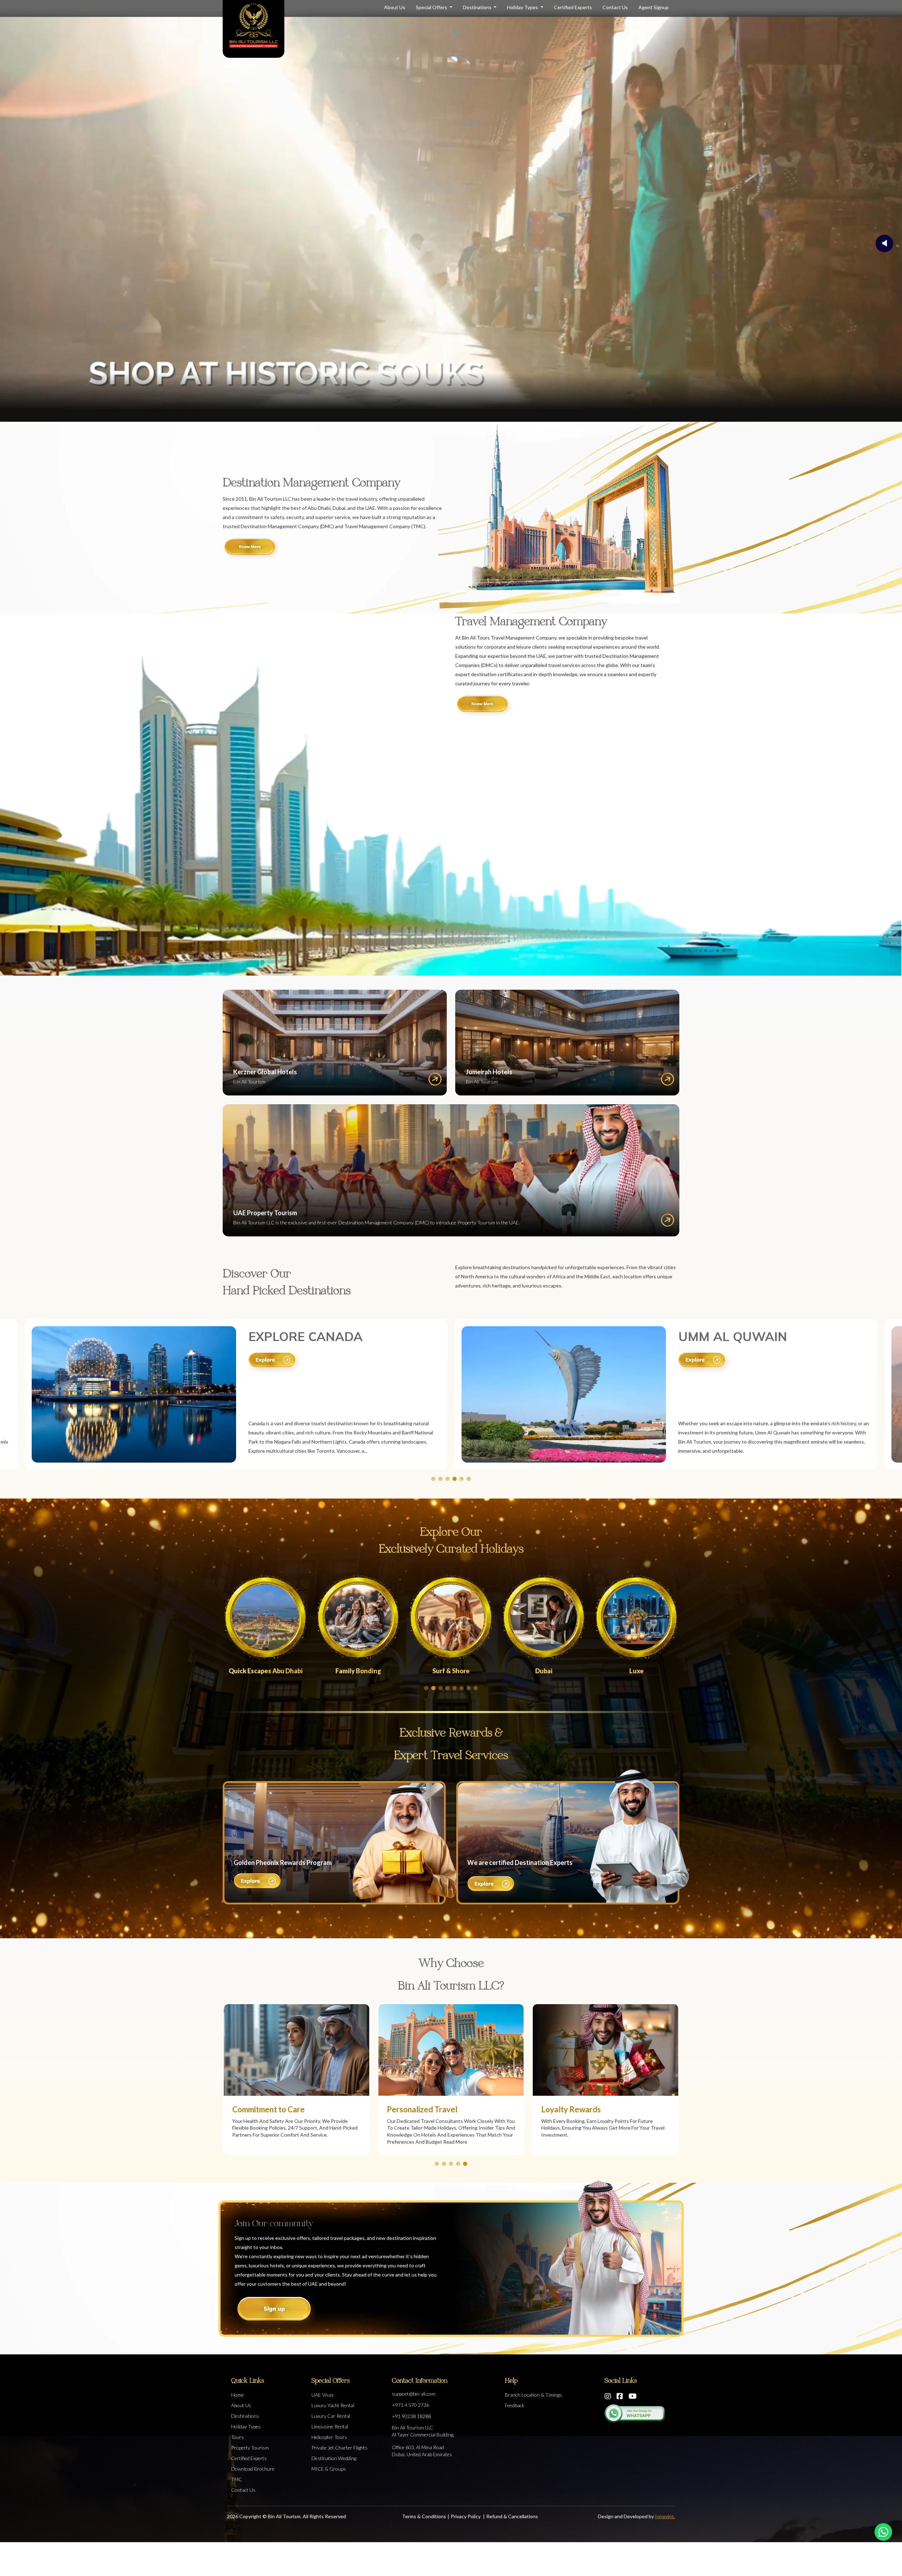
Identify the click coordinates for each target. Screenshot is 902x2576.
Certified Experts (573, 7)
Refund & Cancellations (512, 2516)
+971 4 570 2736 (410, 2405)
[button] (433, 1479)
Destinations (478, 7)
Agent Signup (654, 7)
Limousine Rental (330, 2426)
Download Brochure (253, 2469)
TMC (237, 2479)
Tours (237, 2437)
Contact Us (615, 7)
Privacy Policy (466, 2516)
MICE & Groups (329, 2469)
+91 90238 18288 (411, 2416)
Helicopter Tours (329, 2437)
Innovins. (665, 2516)
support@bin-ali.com (414, 2394)
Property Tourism (250, 2448)
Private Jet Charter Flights (339, 2448)
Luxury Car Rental (331, 2416)
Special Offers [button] (432, 7)
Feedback (515, 2405)
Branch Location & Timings (533, 2395)
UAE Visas (323, 2395)
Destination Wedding (334, 2458)
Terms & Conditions (424, 2516)
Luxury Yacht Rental (333, 2405)
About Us (395, 7)
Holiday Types (523, 7)
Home (237, 2395)
